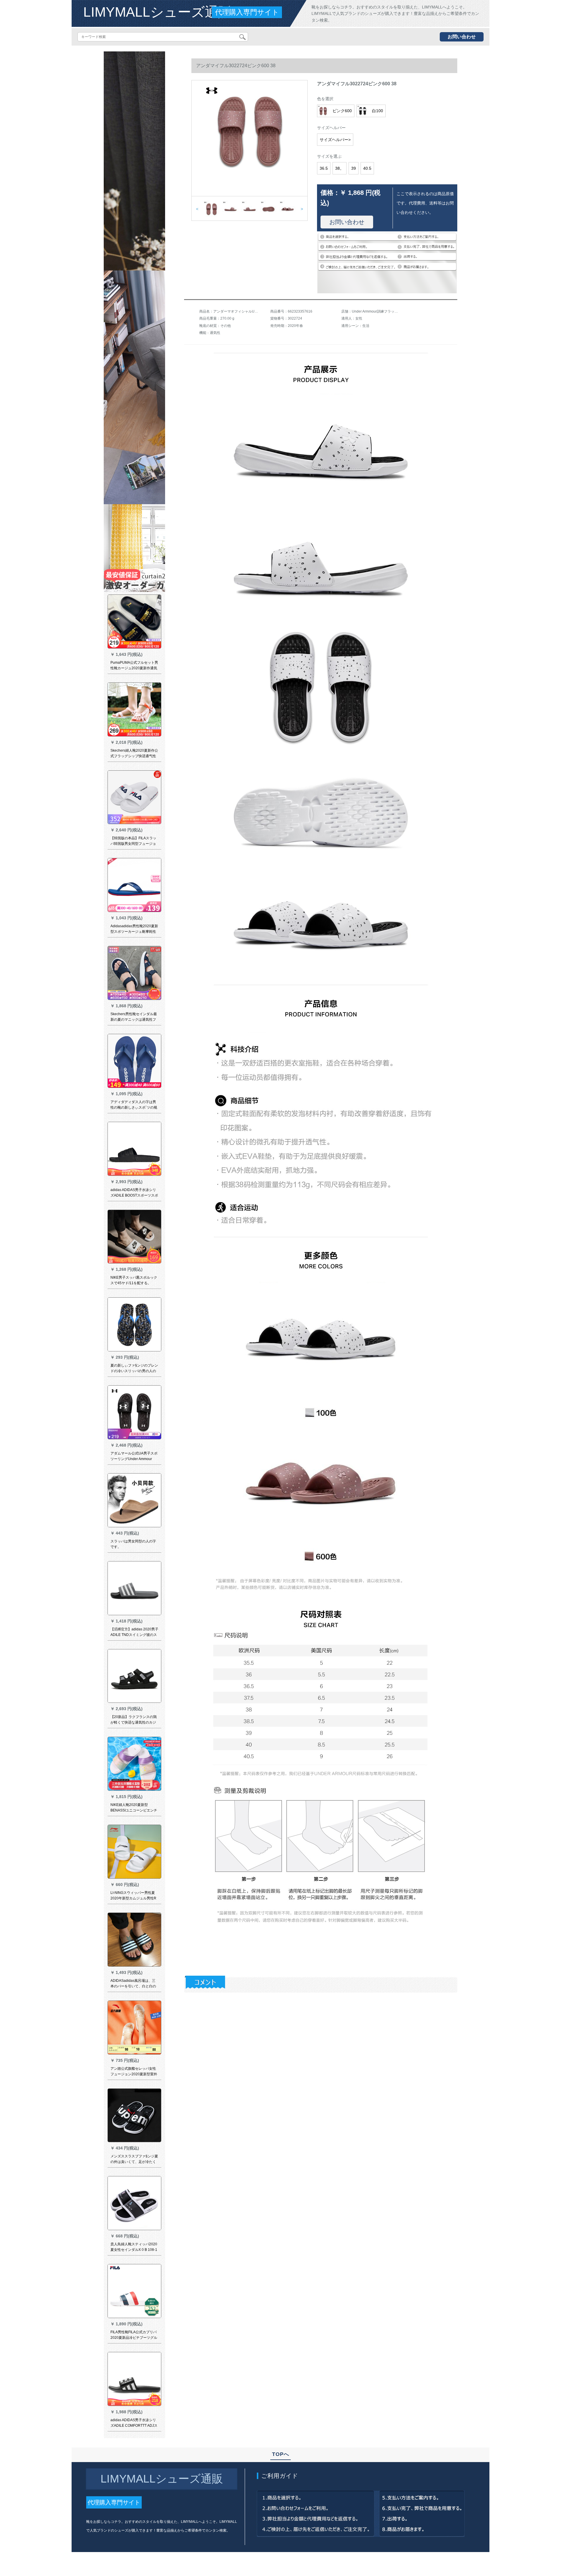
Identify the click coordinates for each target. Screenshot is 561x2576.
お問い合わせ (462, 37)
